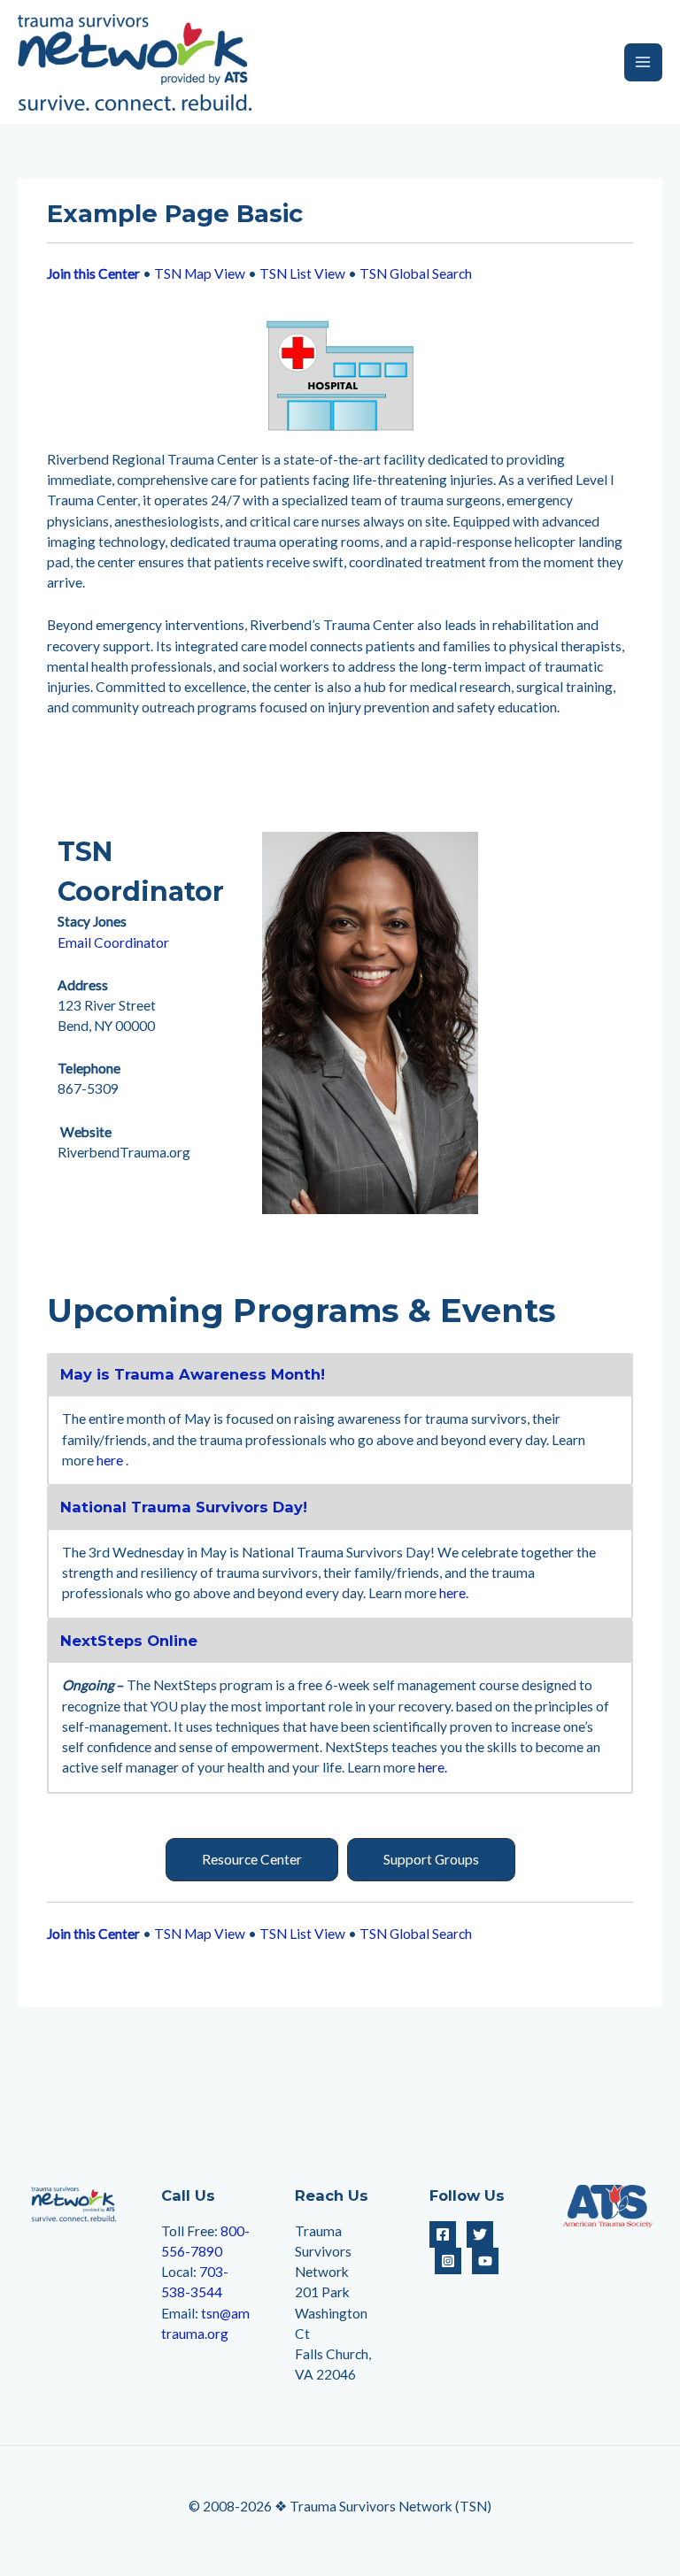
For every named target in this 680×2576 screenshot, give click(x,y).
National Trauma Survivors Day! (184, 1507)
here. (454, 1593)
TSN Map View (200, 273)
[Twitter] (480, 2234)
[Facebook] (443, 2234)
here (110, 1460)
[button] (252, 1860)
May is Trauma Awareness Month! (193, 1374)
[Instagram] (448, 2261)
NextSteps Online (129, 1641)
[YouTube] (485, 2261)
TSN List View (302, 273)
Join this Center (93, 273)
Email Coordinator (113, 942)
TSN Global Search (416, 273)
